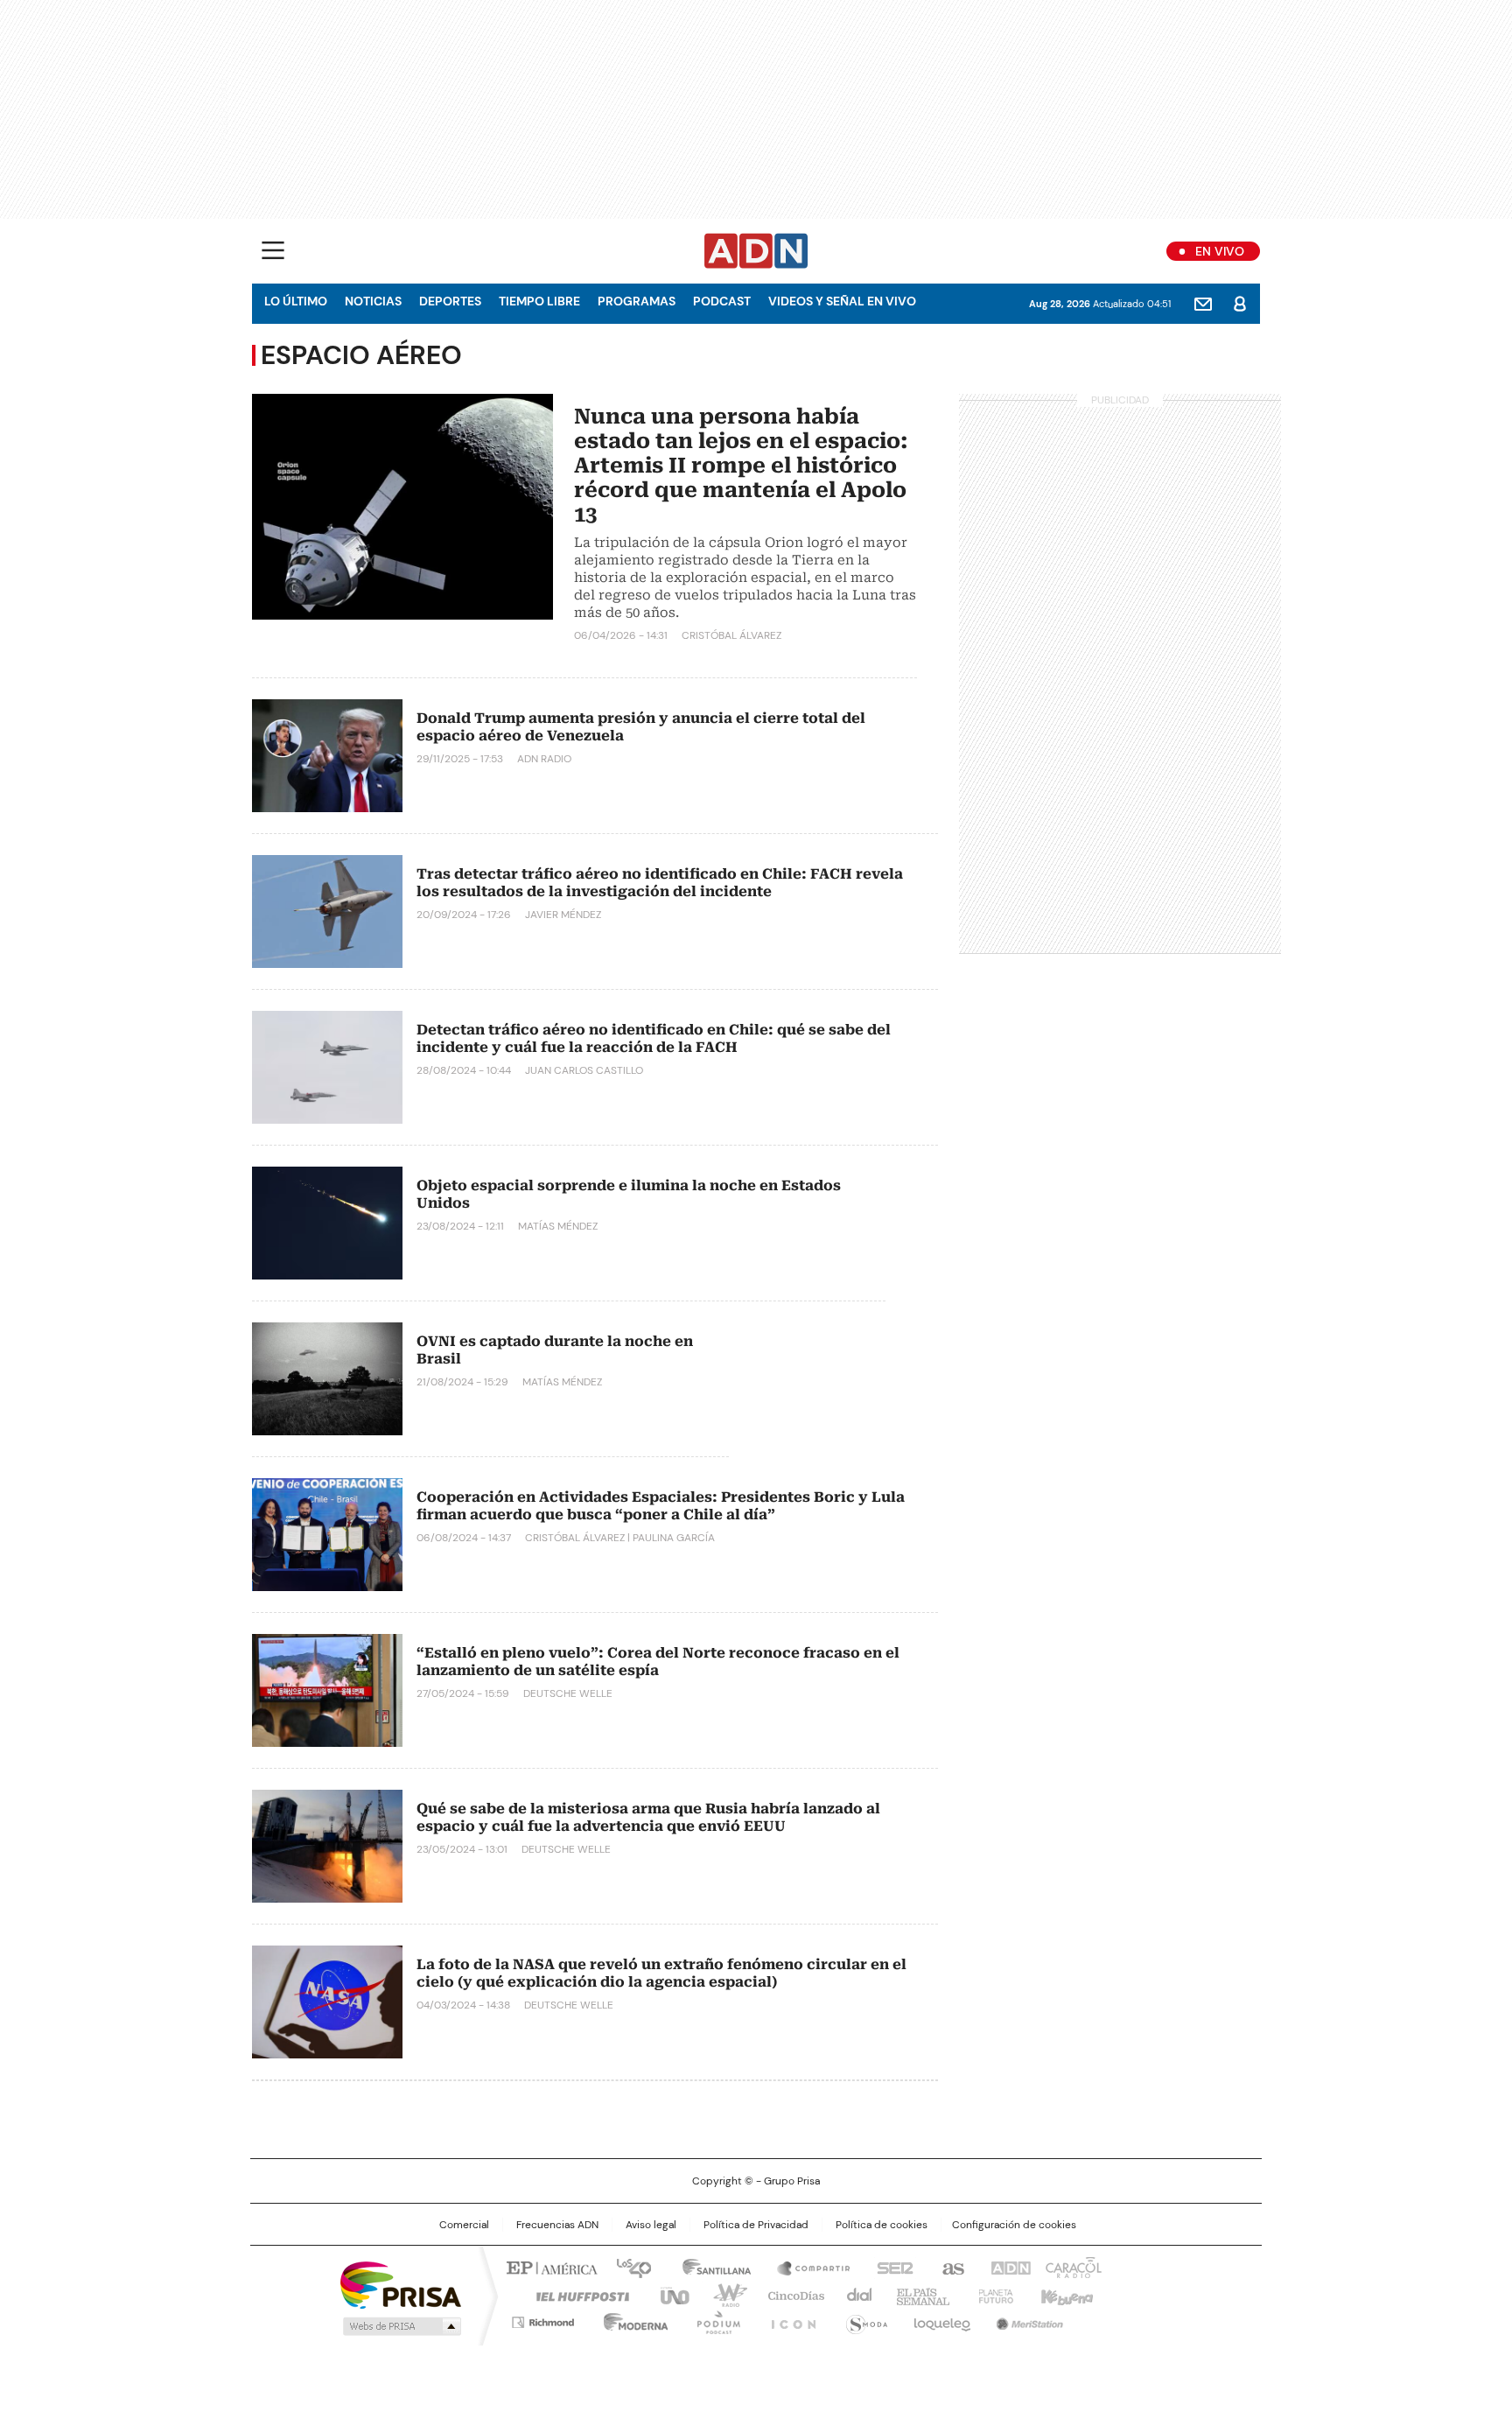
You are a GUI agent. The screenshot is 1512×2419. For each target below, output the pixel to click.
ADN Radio (756, 251)
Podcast (722, 301)
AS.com (950, 2267)
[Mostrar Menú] (273, 250)
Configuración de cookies (1014, 2225)
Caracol (1072, 2267)
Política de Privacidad (756, 2225)
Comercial (464, 2225)
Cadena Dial (855, 2295)
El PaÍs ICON (788, 2319)
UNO (668, 2295)
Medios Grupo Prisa (400, 2326)
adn (1008, 2267)
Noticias (373, 301)
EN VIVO (1220, 251)
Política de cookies (882, 2225)
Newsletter (1203, 304)
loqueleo (941, 2319)
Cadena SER (890, 2267)
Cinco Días (791, 2295)
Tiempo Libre (539, 301)
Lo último (296, 301)
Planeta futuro (992, 2295)
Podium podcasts (713, 2319)
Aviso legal (651, 2225)
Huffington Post (576, 2295)
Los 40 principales (627, 2267)
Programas (637, 301)
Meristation (1027, 2319)
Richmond (543, 2319)
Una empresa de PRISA (401, 2284)
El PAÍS (549, 2267)
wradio (722, 2295)
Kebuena (1065, 2295)
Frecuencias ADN (557, 2225)
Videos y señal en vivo (842, 301)
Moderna (631, 2319)
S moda (864, 2319)
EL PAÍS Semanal (918, 2295)
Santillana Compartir (806, 2267)
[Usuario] (1240, 304)
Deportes (450, 301)
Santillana (709, 2267)
